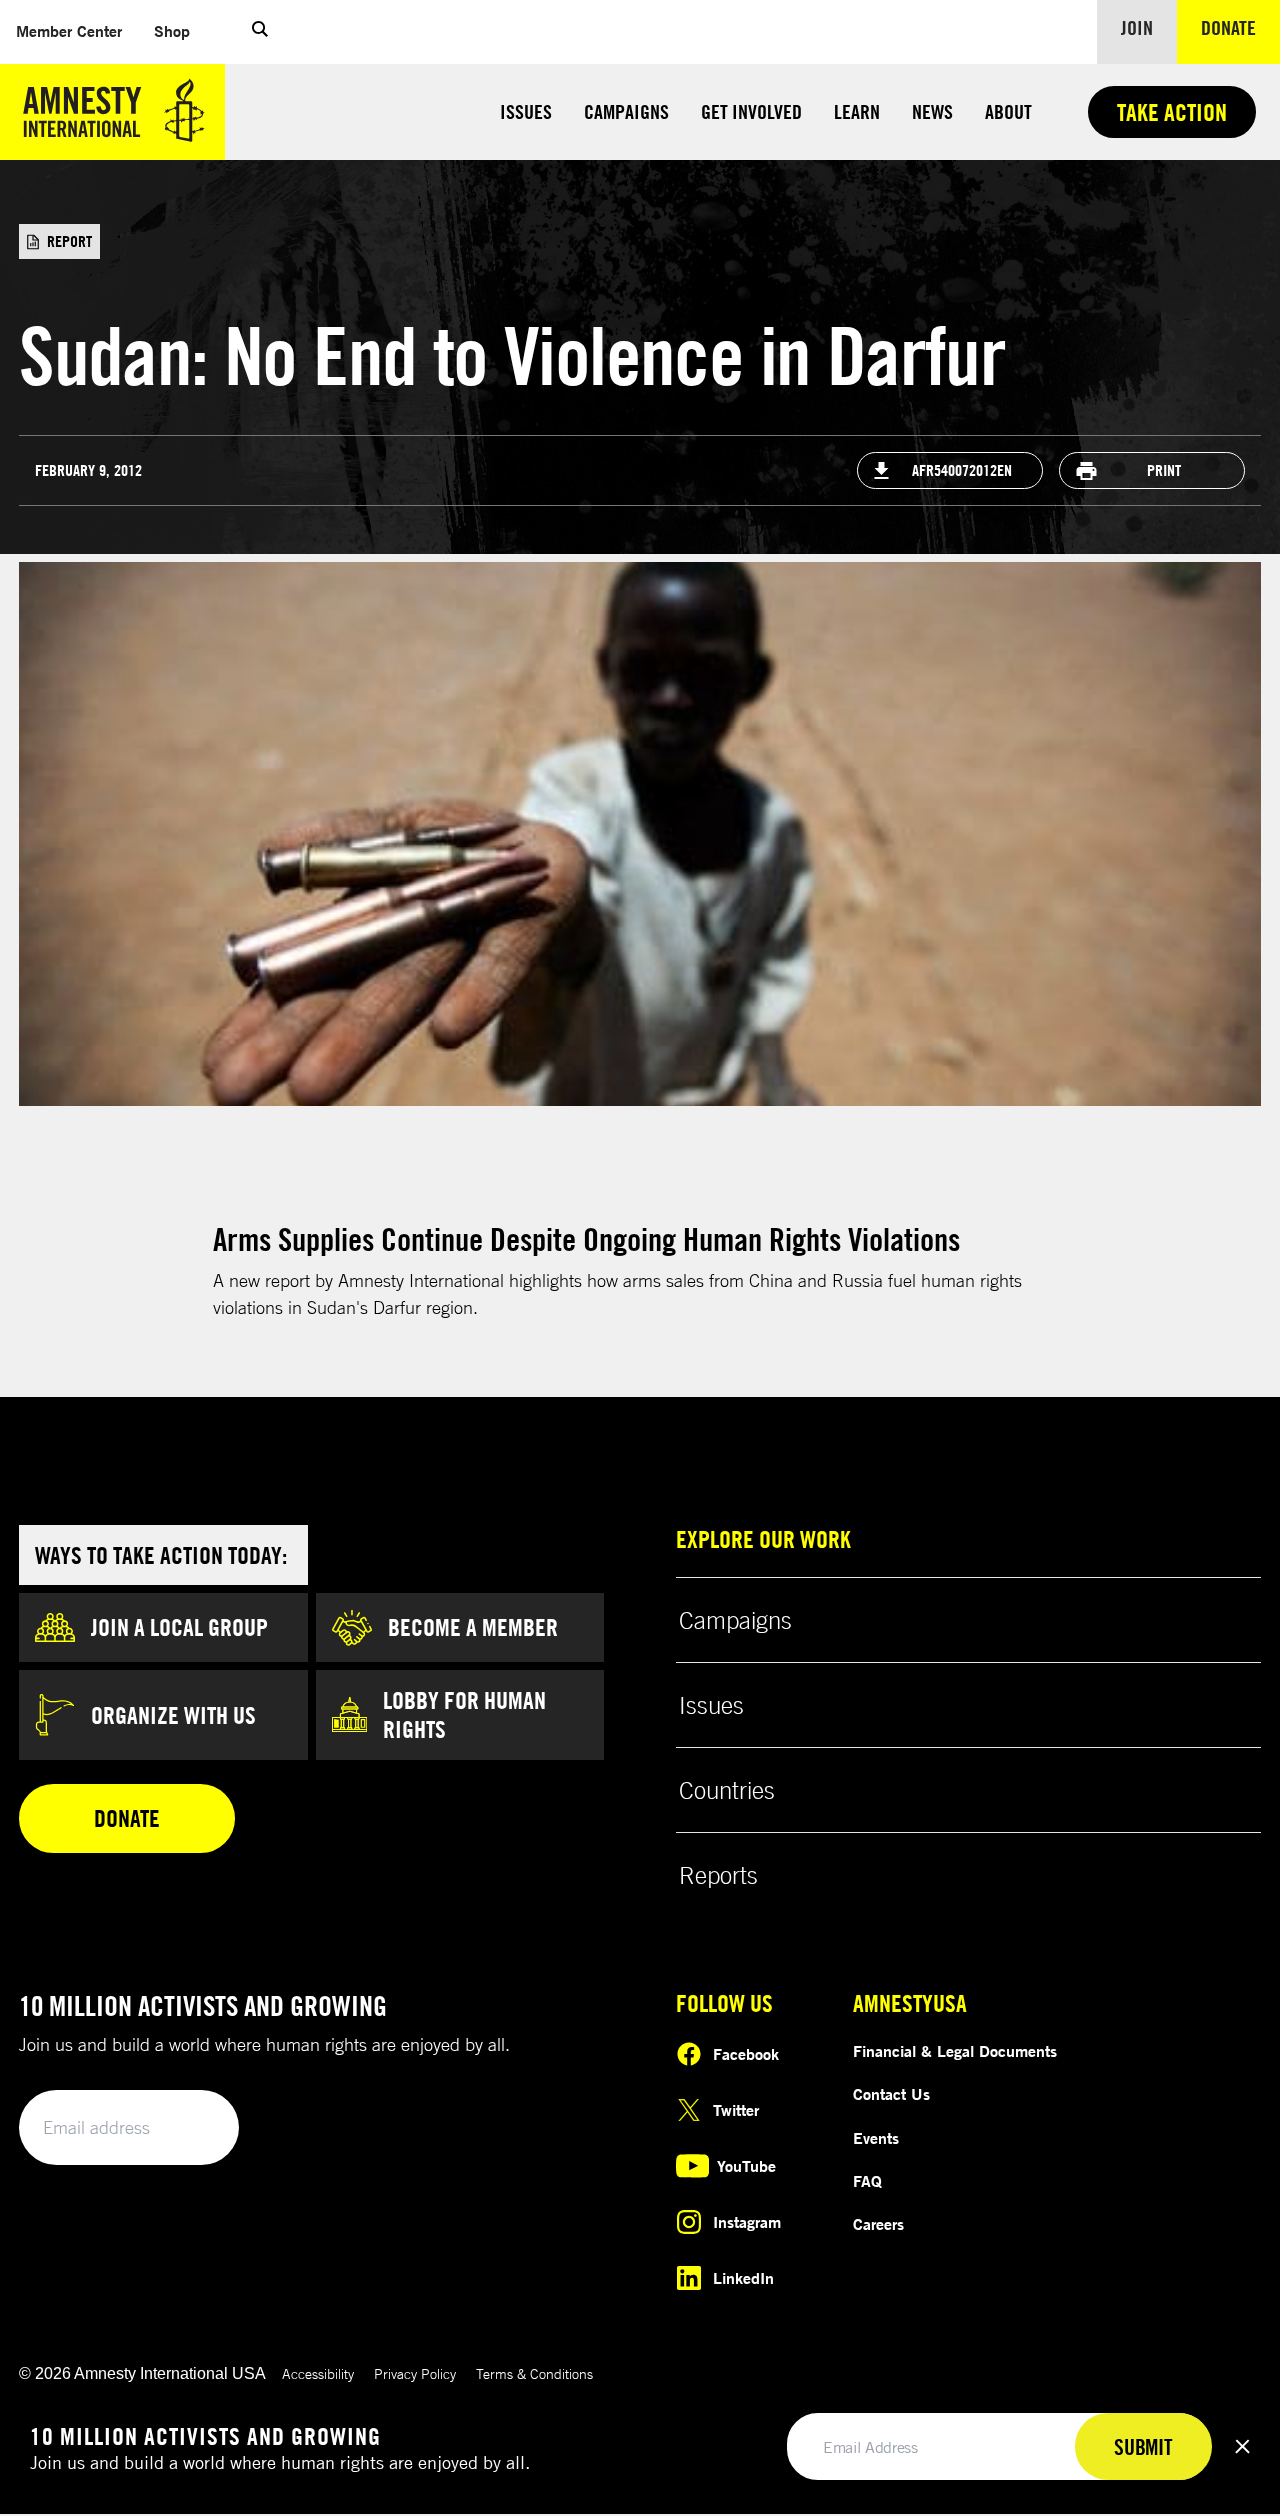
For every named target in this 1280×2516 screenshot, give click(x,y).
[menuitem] (69, 31)
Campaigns (626, 111)
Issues (526, 111)
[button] (260, 32)
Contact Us (891, 2094)
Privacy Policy (415, 2373)
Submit (190, 2128)
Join (1137, 27)
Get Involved (751, 111)
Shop (180, 30)
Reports (718, 1875)
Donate (1240, 27)
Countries (727, 1790)
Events (876, 2138)
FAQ (867, 2181)
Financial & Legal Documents (955, 2051)
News (932, 111)
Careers (878, 2224)
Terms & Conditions (534, 2373)
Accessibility (318, 2373)
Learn (857, 111)
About (1008, 111)
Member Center (77, 30)
